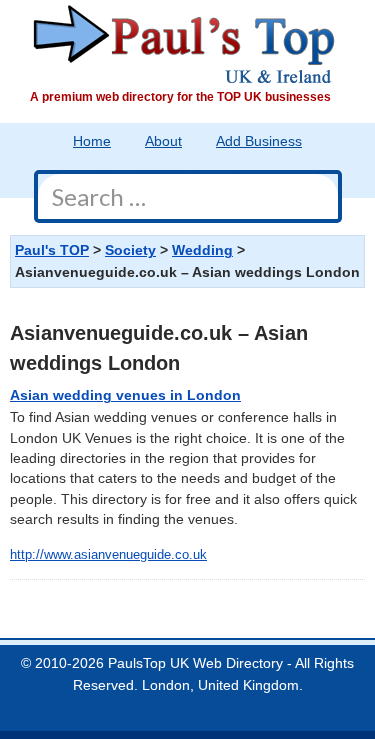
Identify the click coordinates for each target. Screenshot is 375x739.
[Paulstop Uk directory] (184, 44)
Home (92, 141)
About (163, 141)
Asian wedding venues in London (125, 395)
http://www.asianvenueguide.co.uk (108, 554)
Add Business (259, 141)
